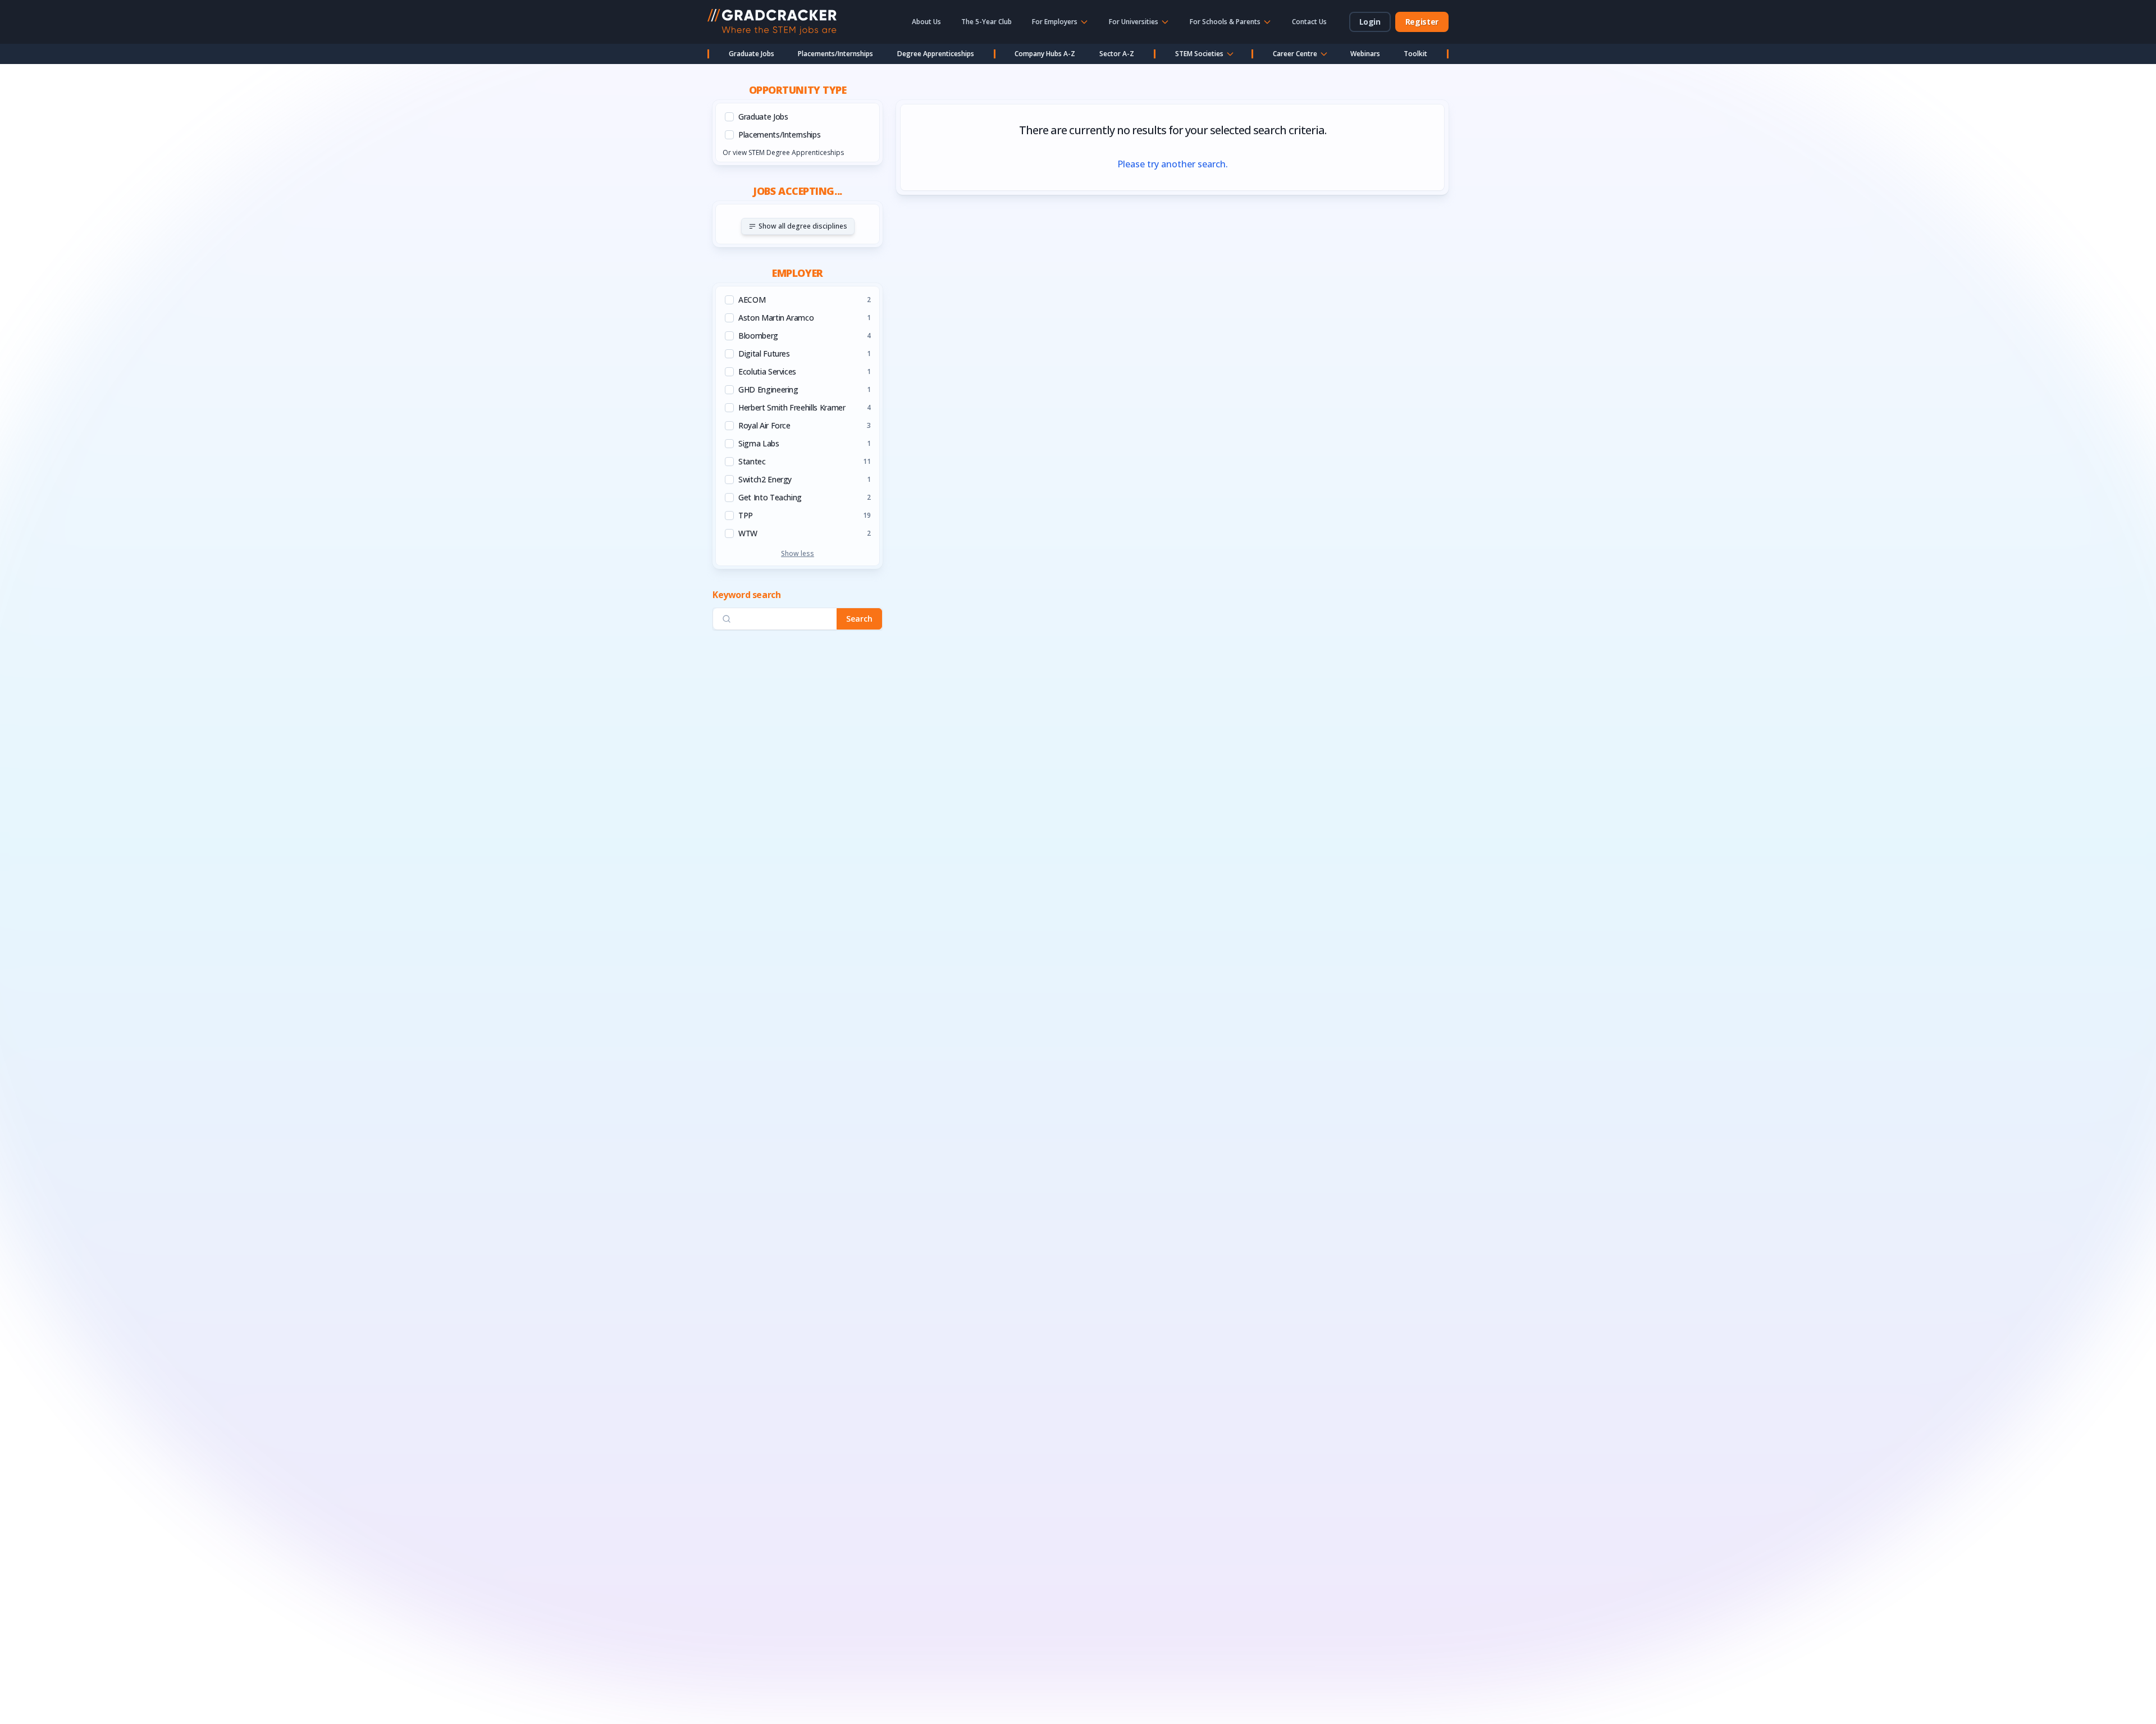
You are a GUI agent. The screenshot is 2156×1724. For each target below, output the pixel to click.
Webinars (1365, 54)
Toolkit (1415, 54)
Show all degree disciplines (803, 226)
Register (1422, 22)
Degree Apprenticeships (936, 54)
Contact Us (1309, 22)
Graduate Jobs (752, 54)
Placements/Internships (835, 54)
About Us (926, 22)
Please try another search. (1173, 164)
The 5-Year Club (986, 22)
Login (1370, 22)
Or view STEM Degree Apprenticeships (783, 152)
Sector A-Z (1117, 54)
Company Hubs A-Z (1045, 54)
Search (859, 619)
